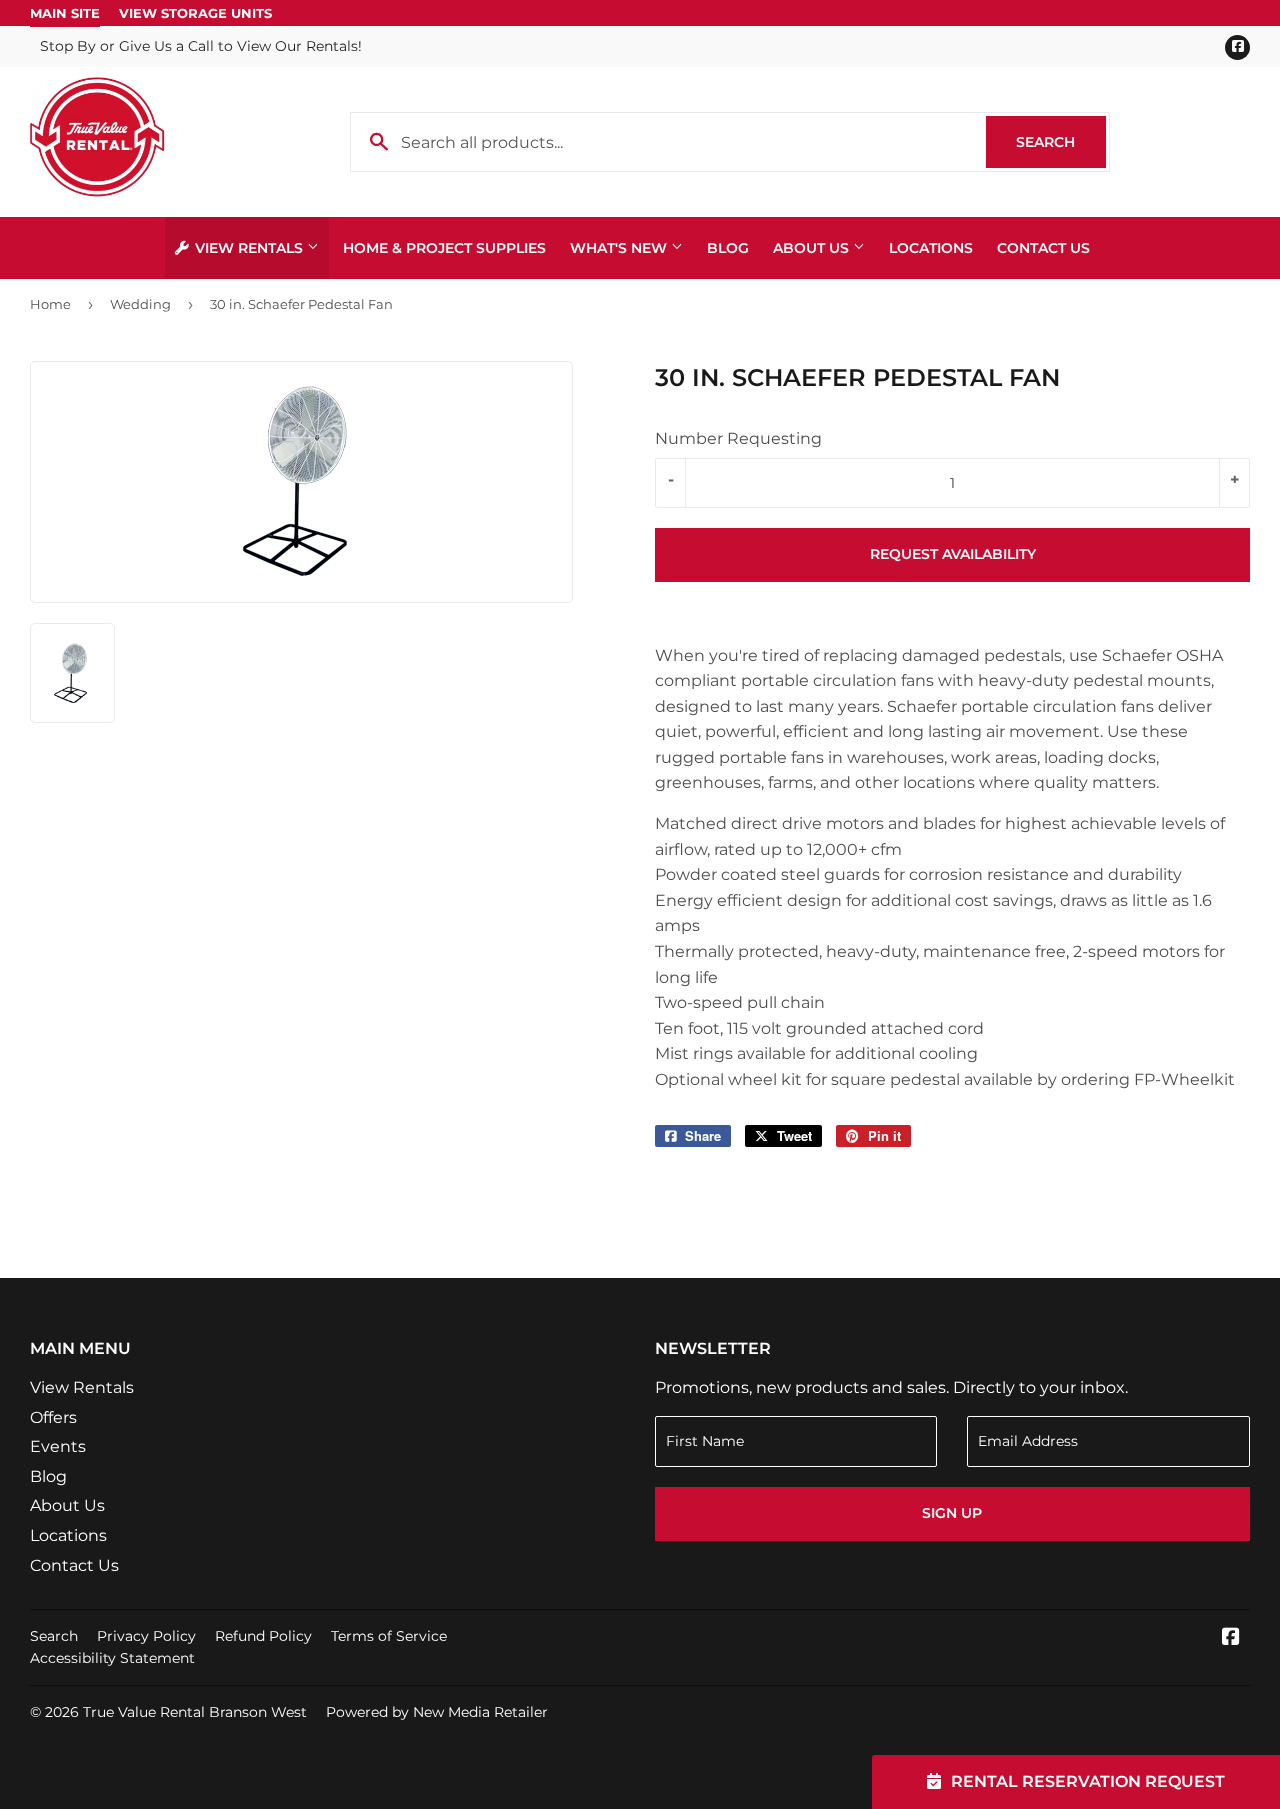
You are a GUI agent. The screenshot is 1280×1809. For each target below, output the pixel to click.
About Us (813, 248)
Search (1061, 142)
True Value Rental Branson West (195, 1712)
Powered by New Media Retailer (437, 1712)
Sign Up (952, 1513)
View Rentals (249, 248)
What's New (620, 248)
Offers (53, 1417)
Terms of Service (389, 1636)
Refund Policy (263, 1636)
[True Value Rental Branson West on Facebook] (1231, 1638)
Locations (931, 248)
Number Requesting (738, 438)
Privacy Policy (146, 1636)
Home (50, 304)
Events (58, 1446)
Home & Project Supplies (444, 248)
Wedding (140, 304)
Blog (728, 248)
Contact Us (1043, 248)
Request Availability (953, 554)
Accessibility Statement (112, 1658)
